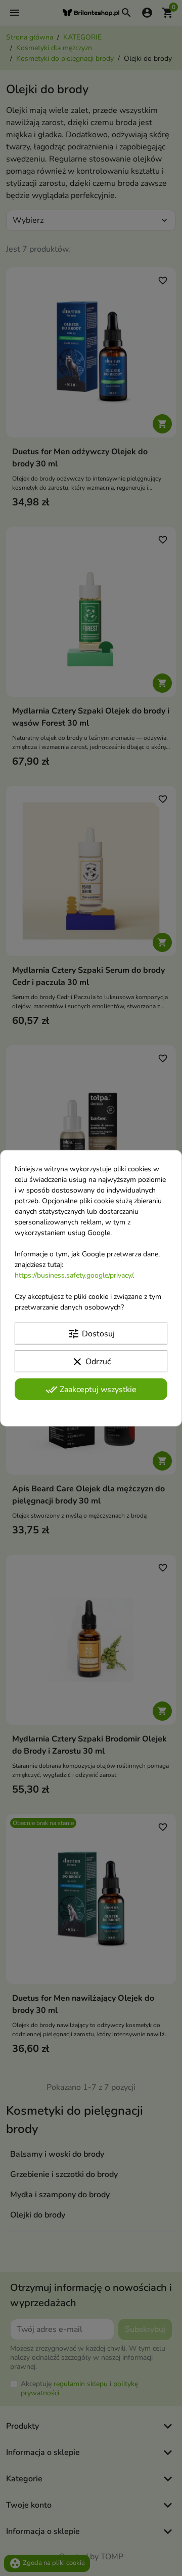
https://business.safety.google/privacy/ (74, 1275)
